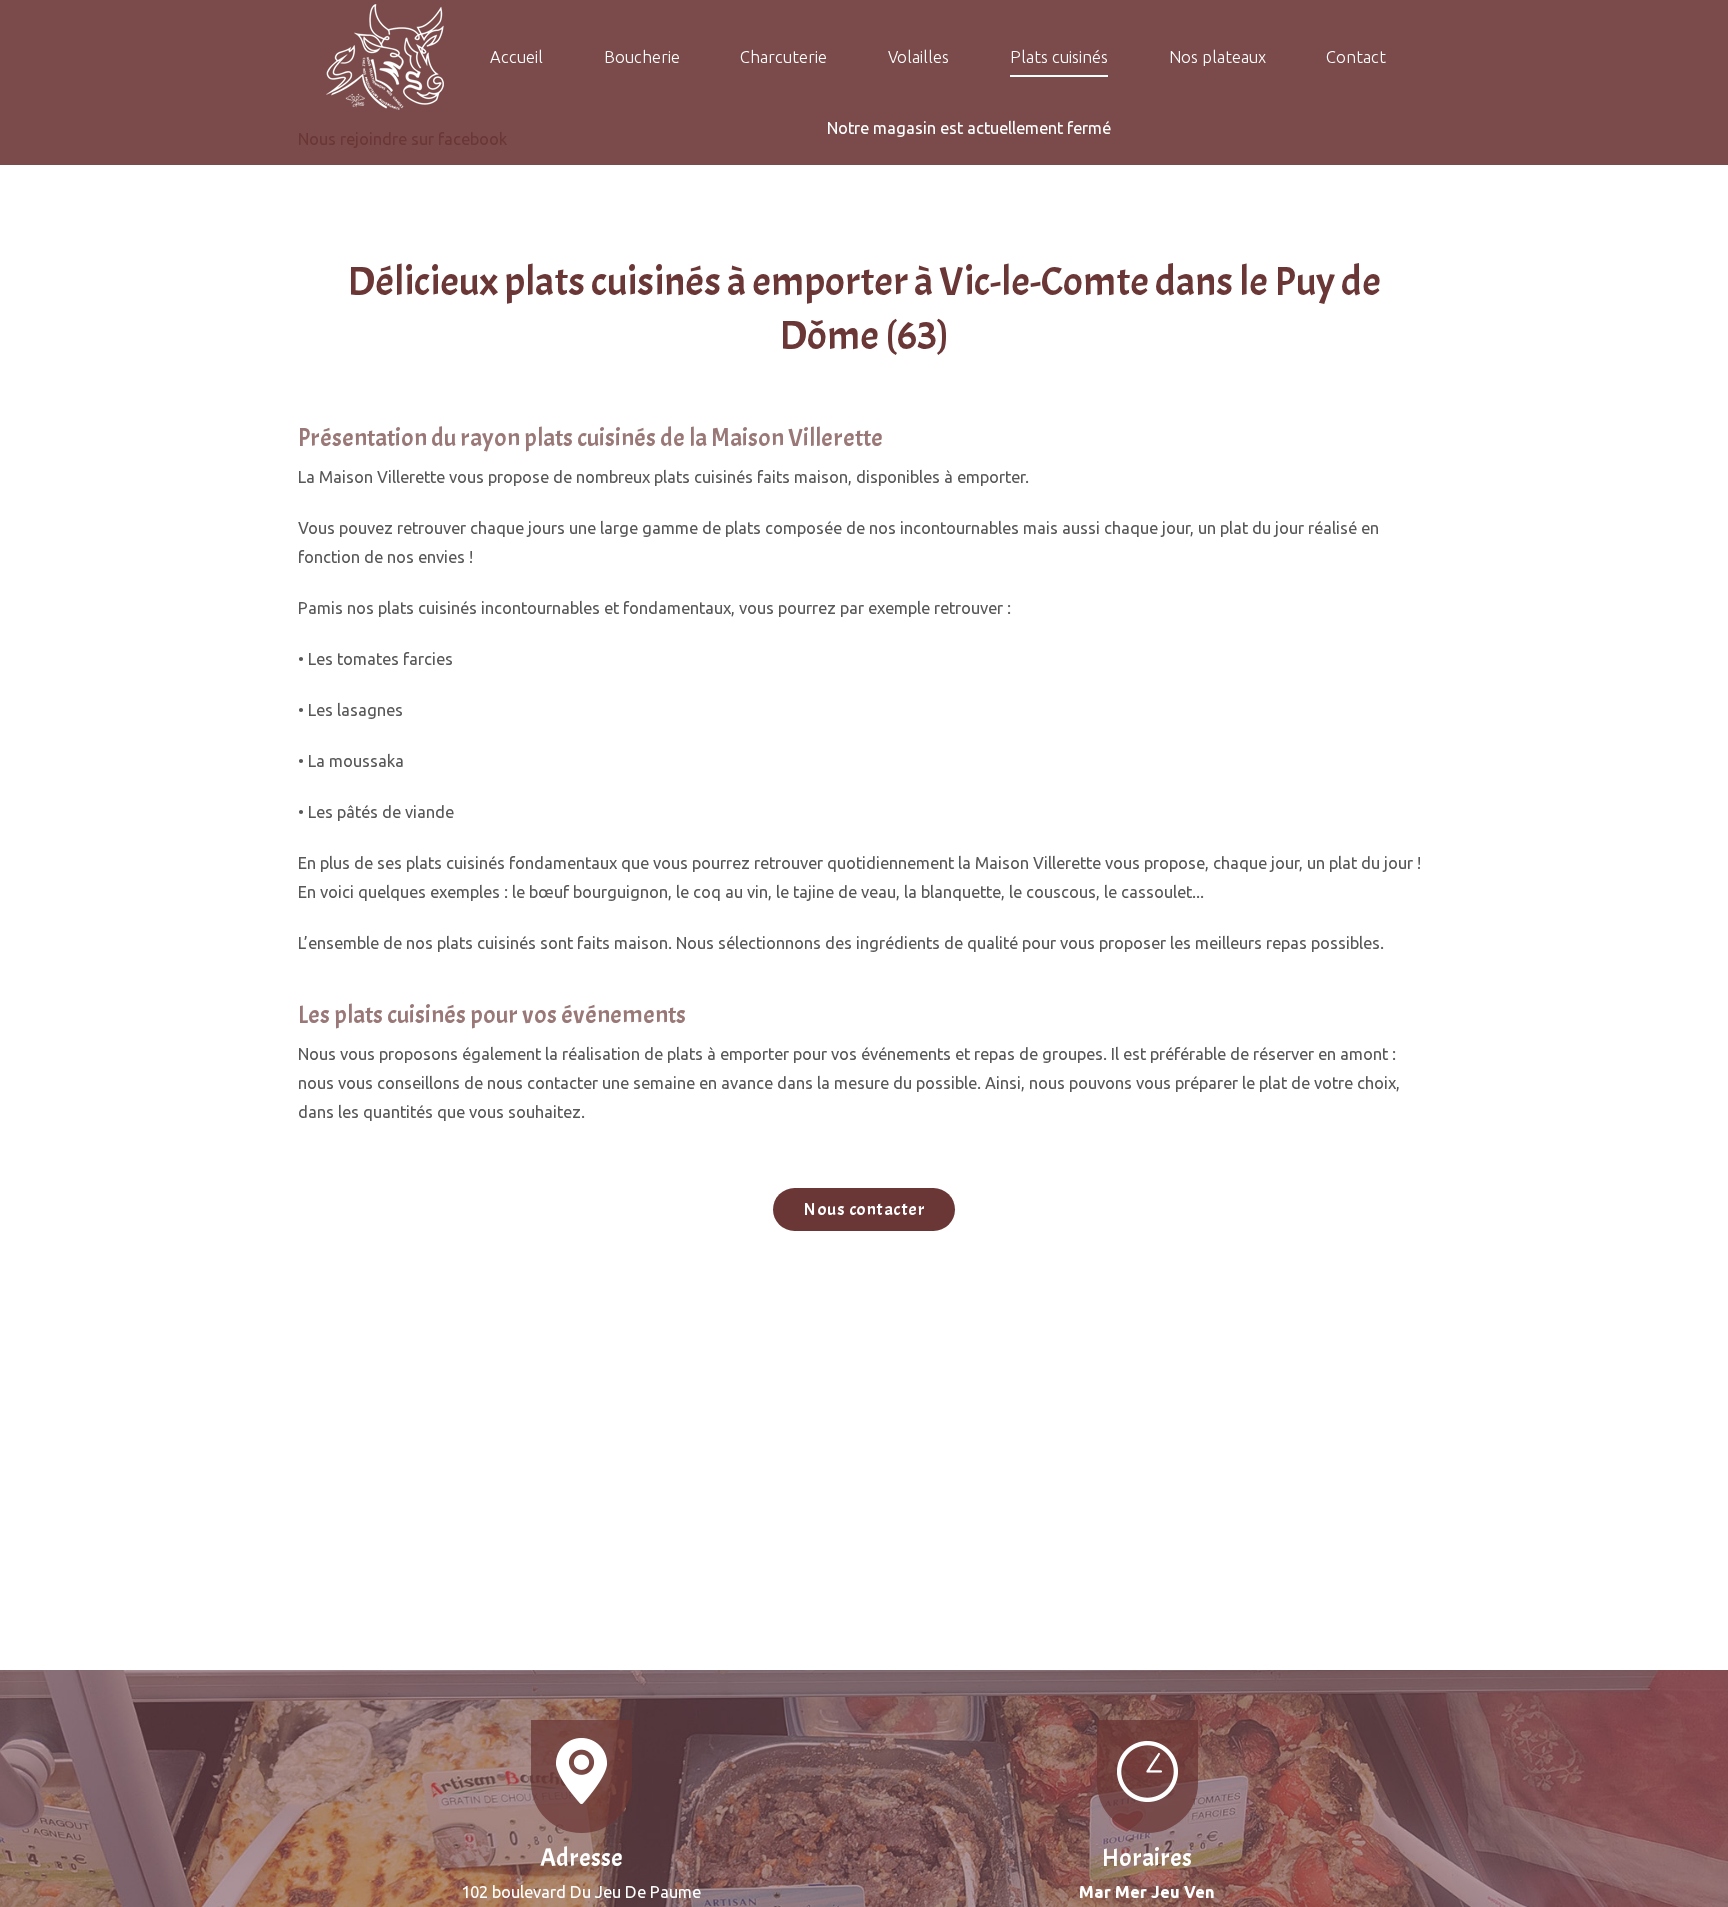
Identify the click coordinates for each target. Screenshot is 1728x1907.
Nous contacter (864, 1209)
